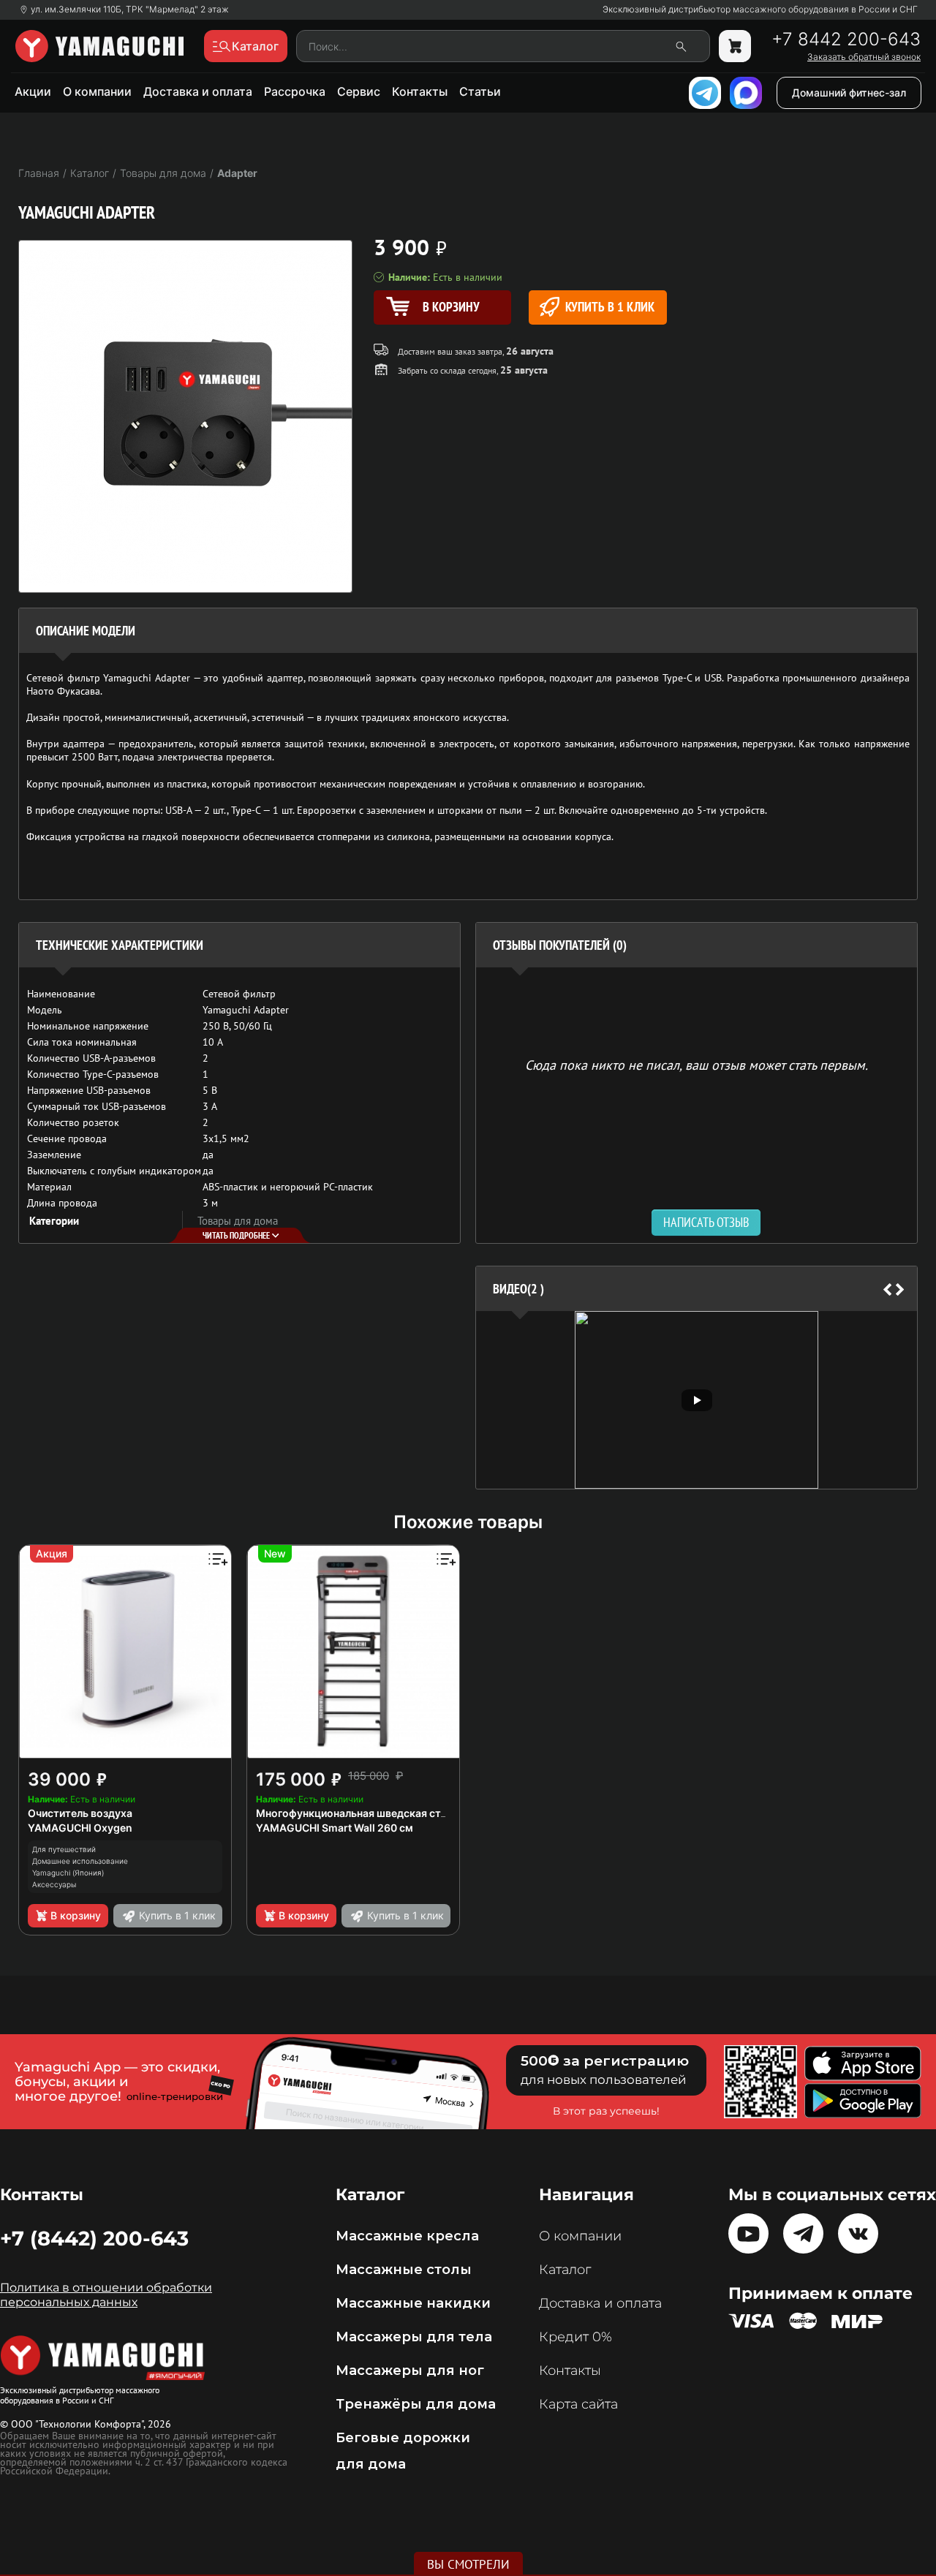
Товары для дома (238, 1221)
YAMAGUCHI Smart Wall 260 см (335, 1828)
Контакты (420, 91)
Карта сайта (578, 2404)
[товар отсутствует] (735, 46)
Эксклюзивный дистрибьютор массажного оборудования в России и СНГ (760, 10)
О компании (97, 91)
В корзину (76, 1915)
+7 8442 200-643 (846, 39)
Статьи (480, 91)
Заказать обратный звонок (864, 57)
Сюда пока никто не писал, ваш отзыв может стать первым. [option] (697, 1064)
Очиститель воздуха (80, 1813)
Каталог (565, 2270)
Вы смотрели (468, 2564)
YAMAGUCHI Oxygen (80, 1828)
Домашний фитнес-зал (849, 92)
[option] (697, 1400)
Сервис (359, 91)
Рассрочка (295, 91)
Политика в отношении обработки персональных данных (106, 2295)
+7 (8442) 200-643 (94, 2238)
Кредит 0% (575, 2337)
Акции (33, 91)
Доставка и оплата (198, 91)
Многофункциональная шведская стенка (360, 1813)
